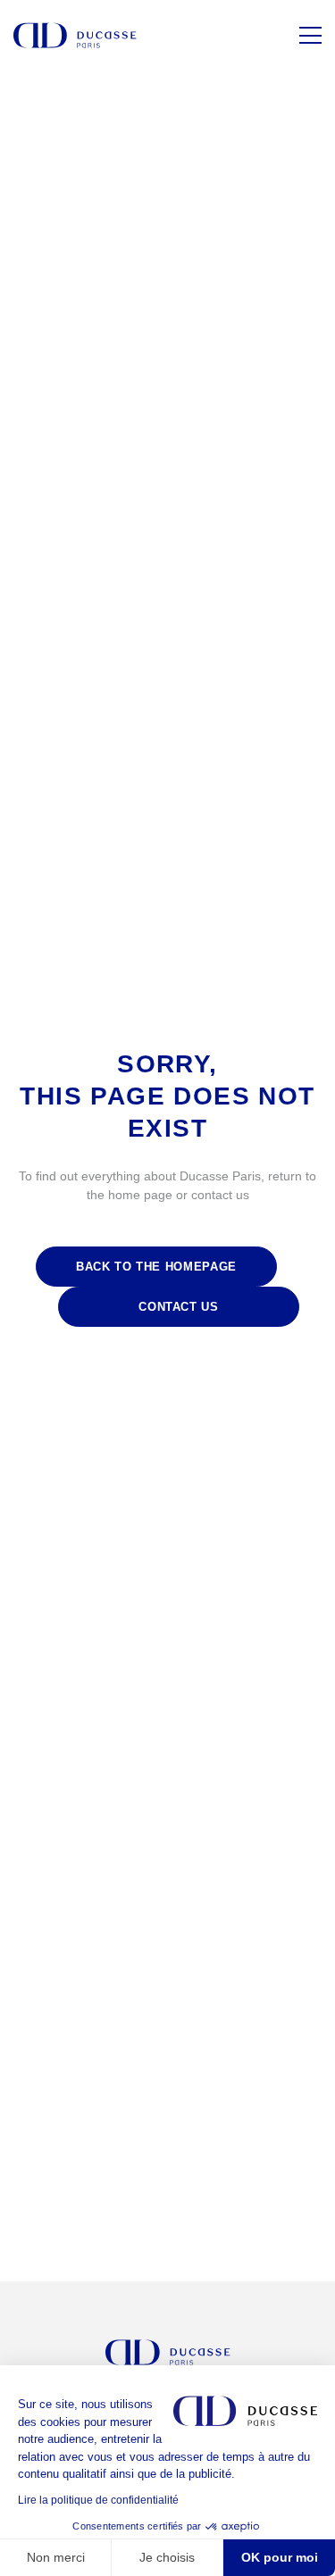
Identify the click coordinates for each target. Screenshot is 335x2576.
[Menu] (310, 35)
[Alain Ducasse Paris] (75, 35)
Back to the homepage (156, 1267)
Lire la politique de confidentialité (98, 2500)
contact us (179, 1307)
